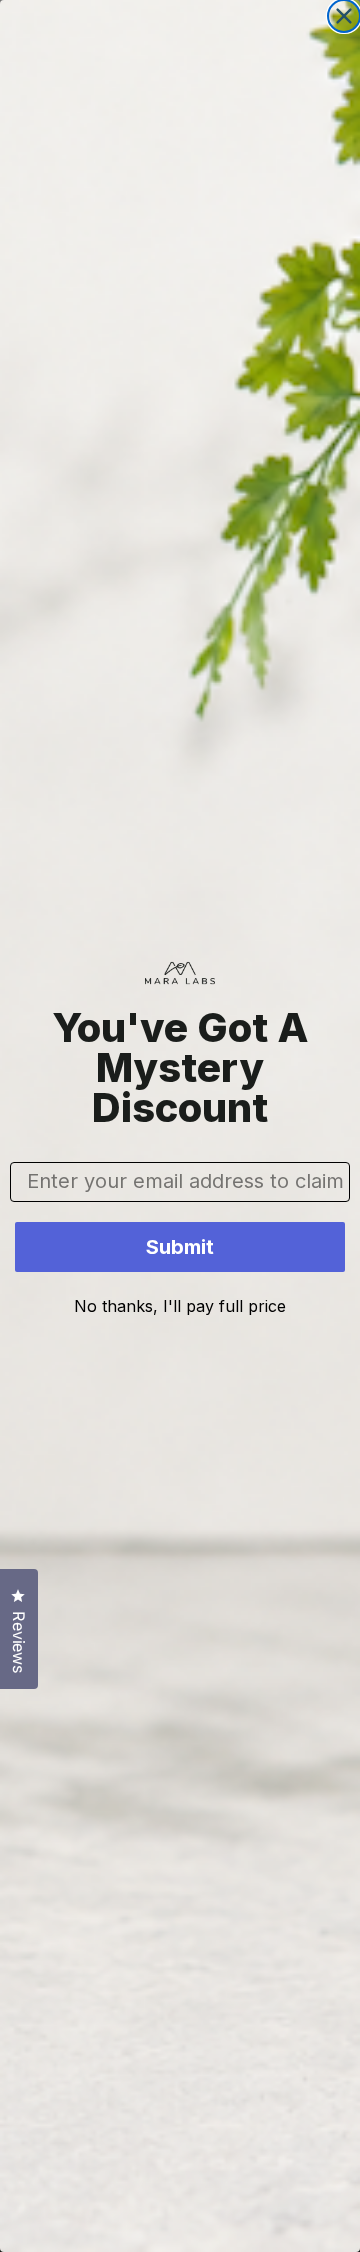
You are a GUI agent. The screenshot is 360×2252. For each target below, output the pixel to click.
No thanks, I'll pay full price (180, 1306)
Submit (180, 1247)
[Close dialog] (344, 16)
